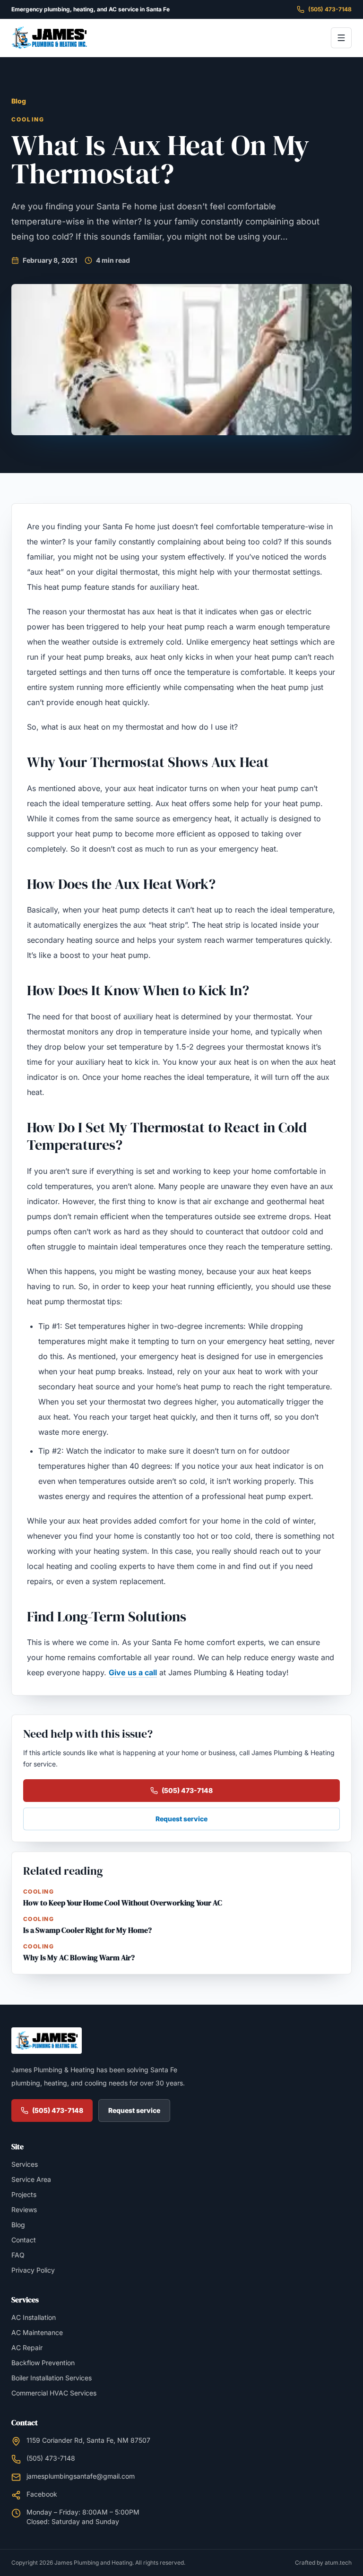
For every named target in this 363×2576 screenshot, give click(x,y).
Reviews (24, 2210)
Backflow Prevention (43, 2363)
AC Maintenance (37, 2332)
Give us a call (133, 1672)
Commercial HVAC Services (54, 2393)
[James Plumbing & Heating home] (49, 38)
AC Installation (34, 2317)
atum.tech (338, 2563)
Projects (24, 2194)
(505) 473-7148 (330, 9)
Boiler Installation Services (52, 2378)
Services (25, 2164)
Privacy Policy (33, 2270)
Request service (181, 1819)
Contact (24, 2240)
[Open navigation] (341, 38)
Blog (19, 101)
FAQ (18, 2255)
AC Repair (27, 2348)
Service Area (31, 2179)
